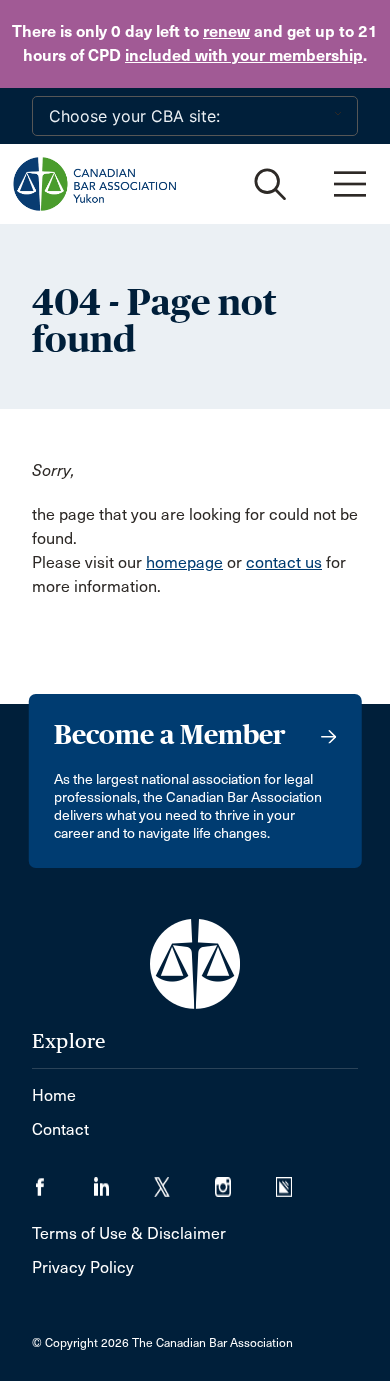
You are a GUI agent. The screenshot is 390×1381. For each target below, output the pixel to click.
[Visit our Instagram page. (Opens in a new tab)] (245, 1180)
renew (226, 31)
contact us (284, 562)
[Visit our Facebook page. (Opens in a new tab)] (62, 1180)
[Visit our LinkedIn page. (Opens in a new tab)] (123, 1180)
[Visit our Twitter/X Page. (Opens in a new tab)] (184, 1180)
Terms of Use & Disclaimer (129, 1233)
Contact (60, 1129)
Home (54, 1095)
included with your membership (244, 55)
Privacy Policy (83, 1267)
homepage (184, 562)
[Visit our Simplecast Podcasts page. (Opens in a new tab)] (296, 1180)
